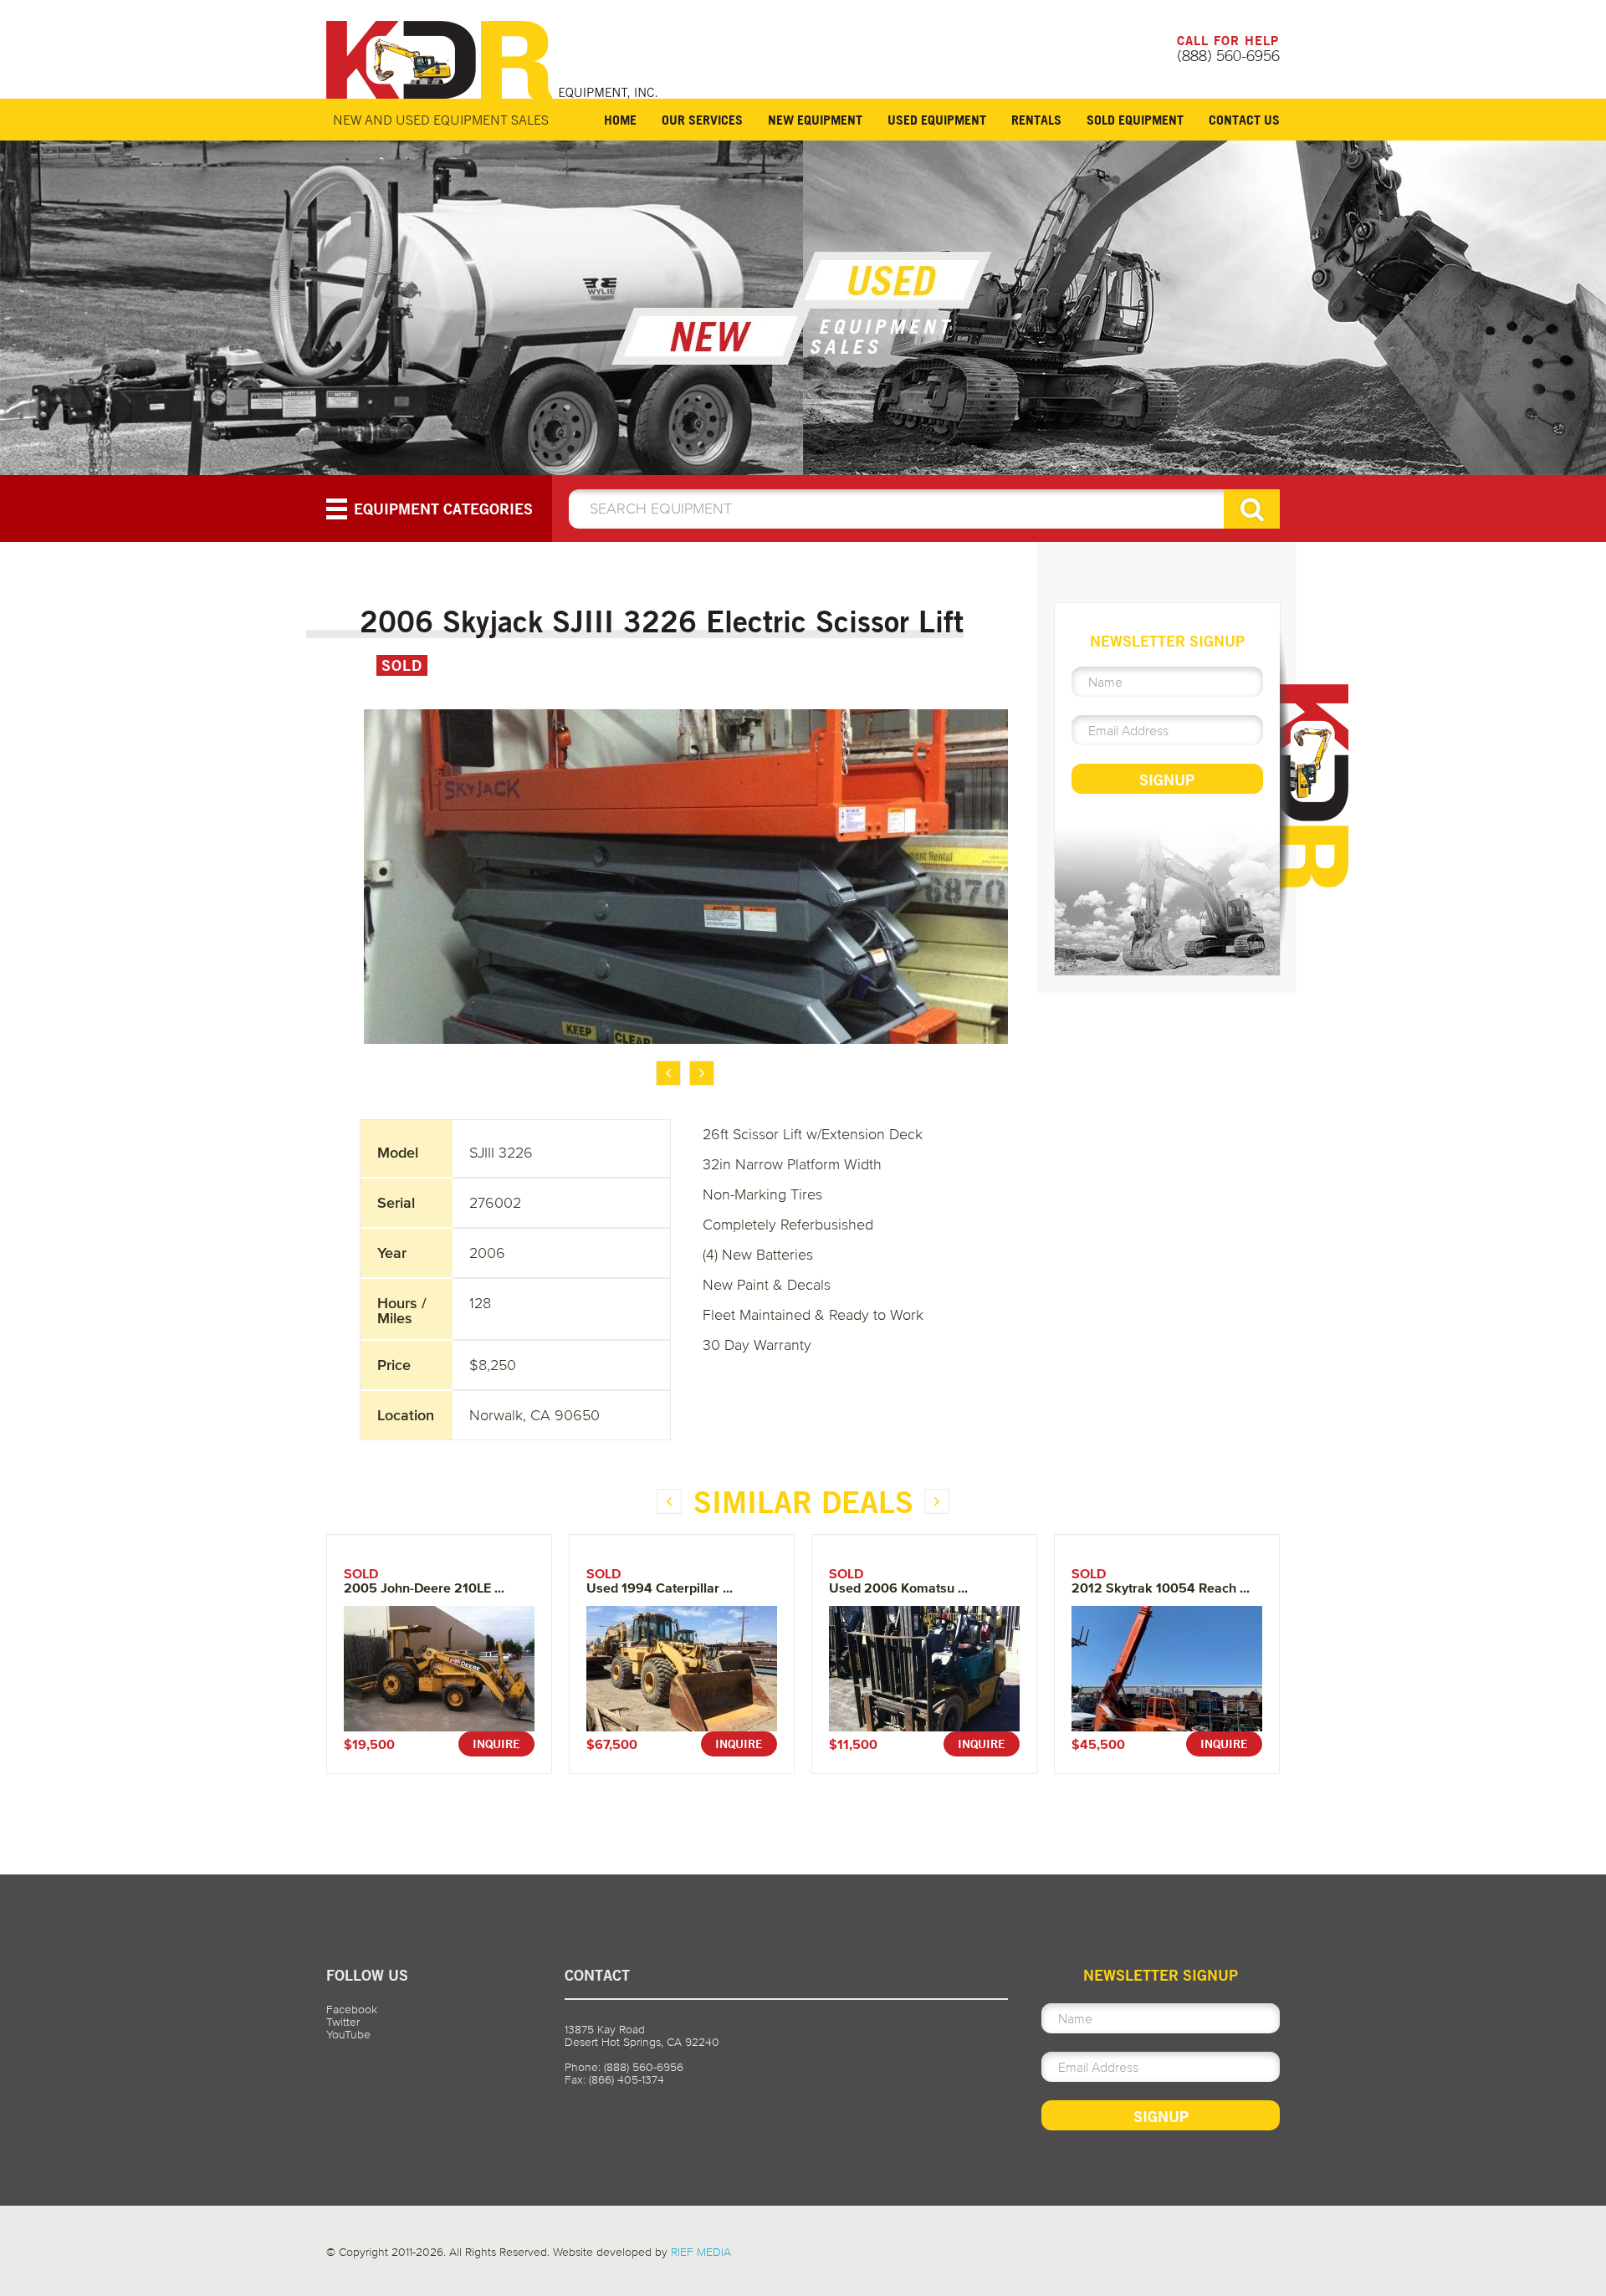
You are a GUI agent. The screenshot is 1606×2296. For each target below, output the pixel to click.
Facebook (352, 2010)
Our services (702, 120)
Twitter (343, 2022)
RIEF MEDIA (701, 2252)
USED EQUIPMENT (937, 120)
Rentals (1036, 120)
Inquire (496, 1744)
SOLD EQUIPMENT (1135, 120)
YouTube (348, 2035)
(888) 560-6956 (1228, 55)
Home (620, 120)
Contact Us (1244, 120)
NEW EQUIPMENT (815, 120)
